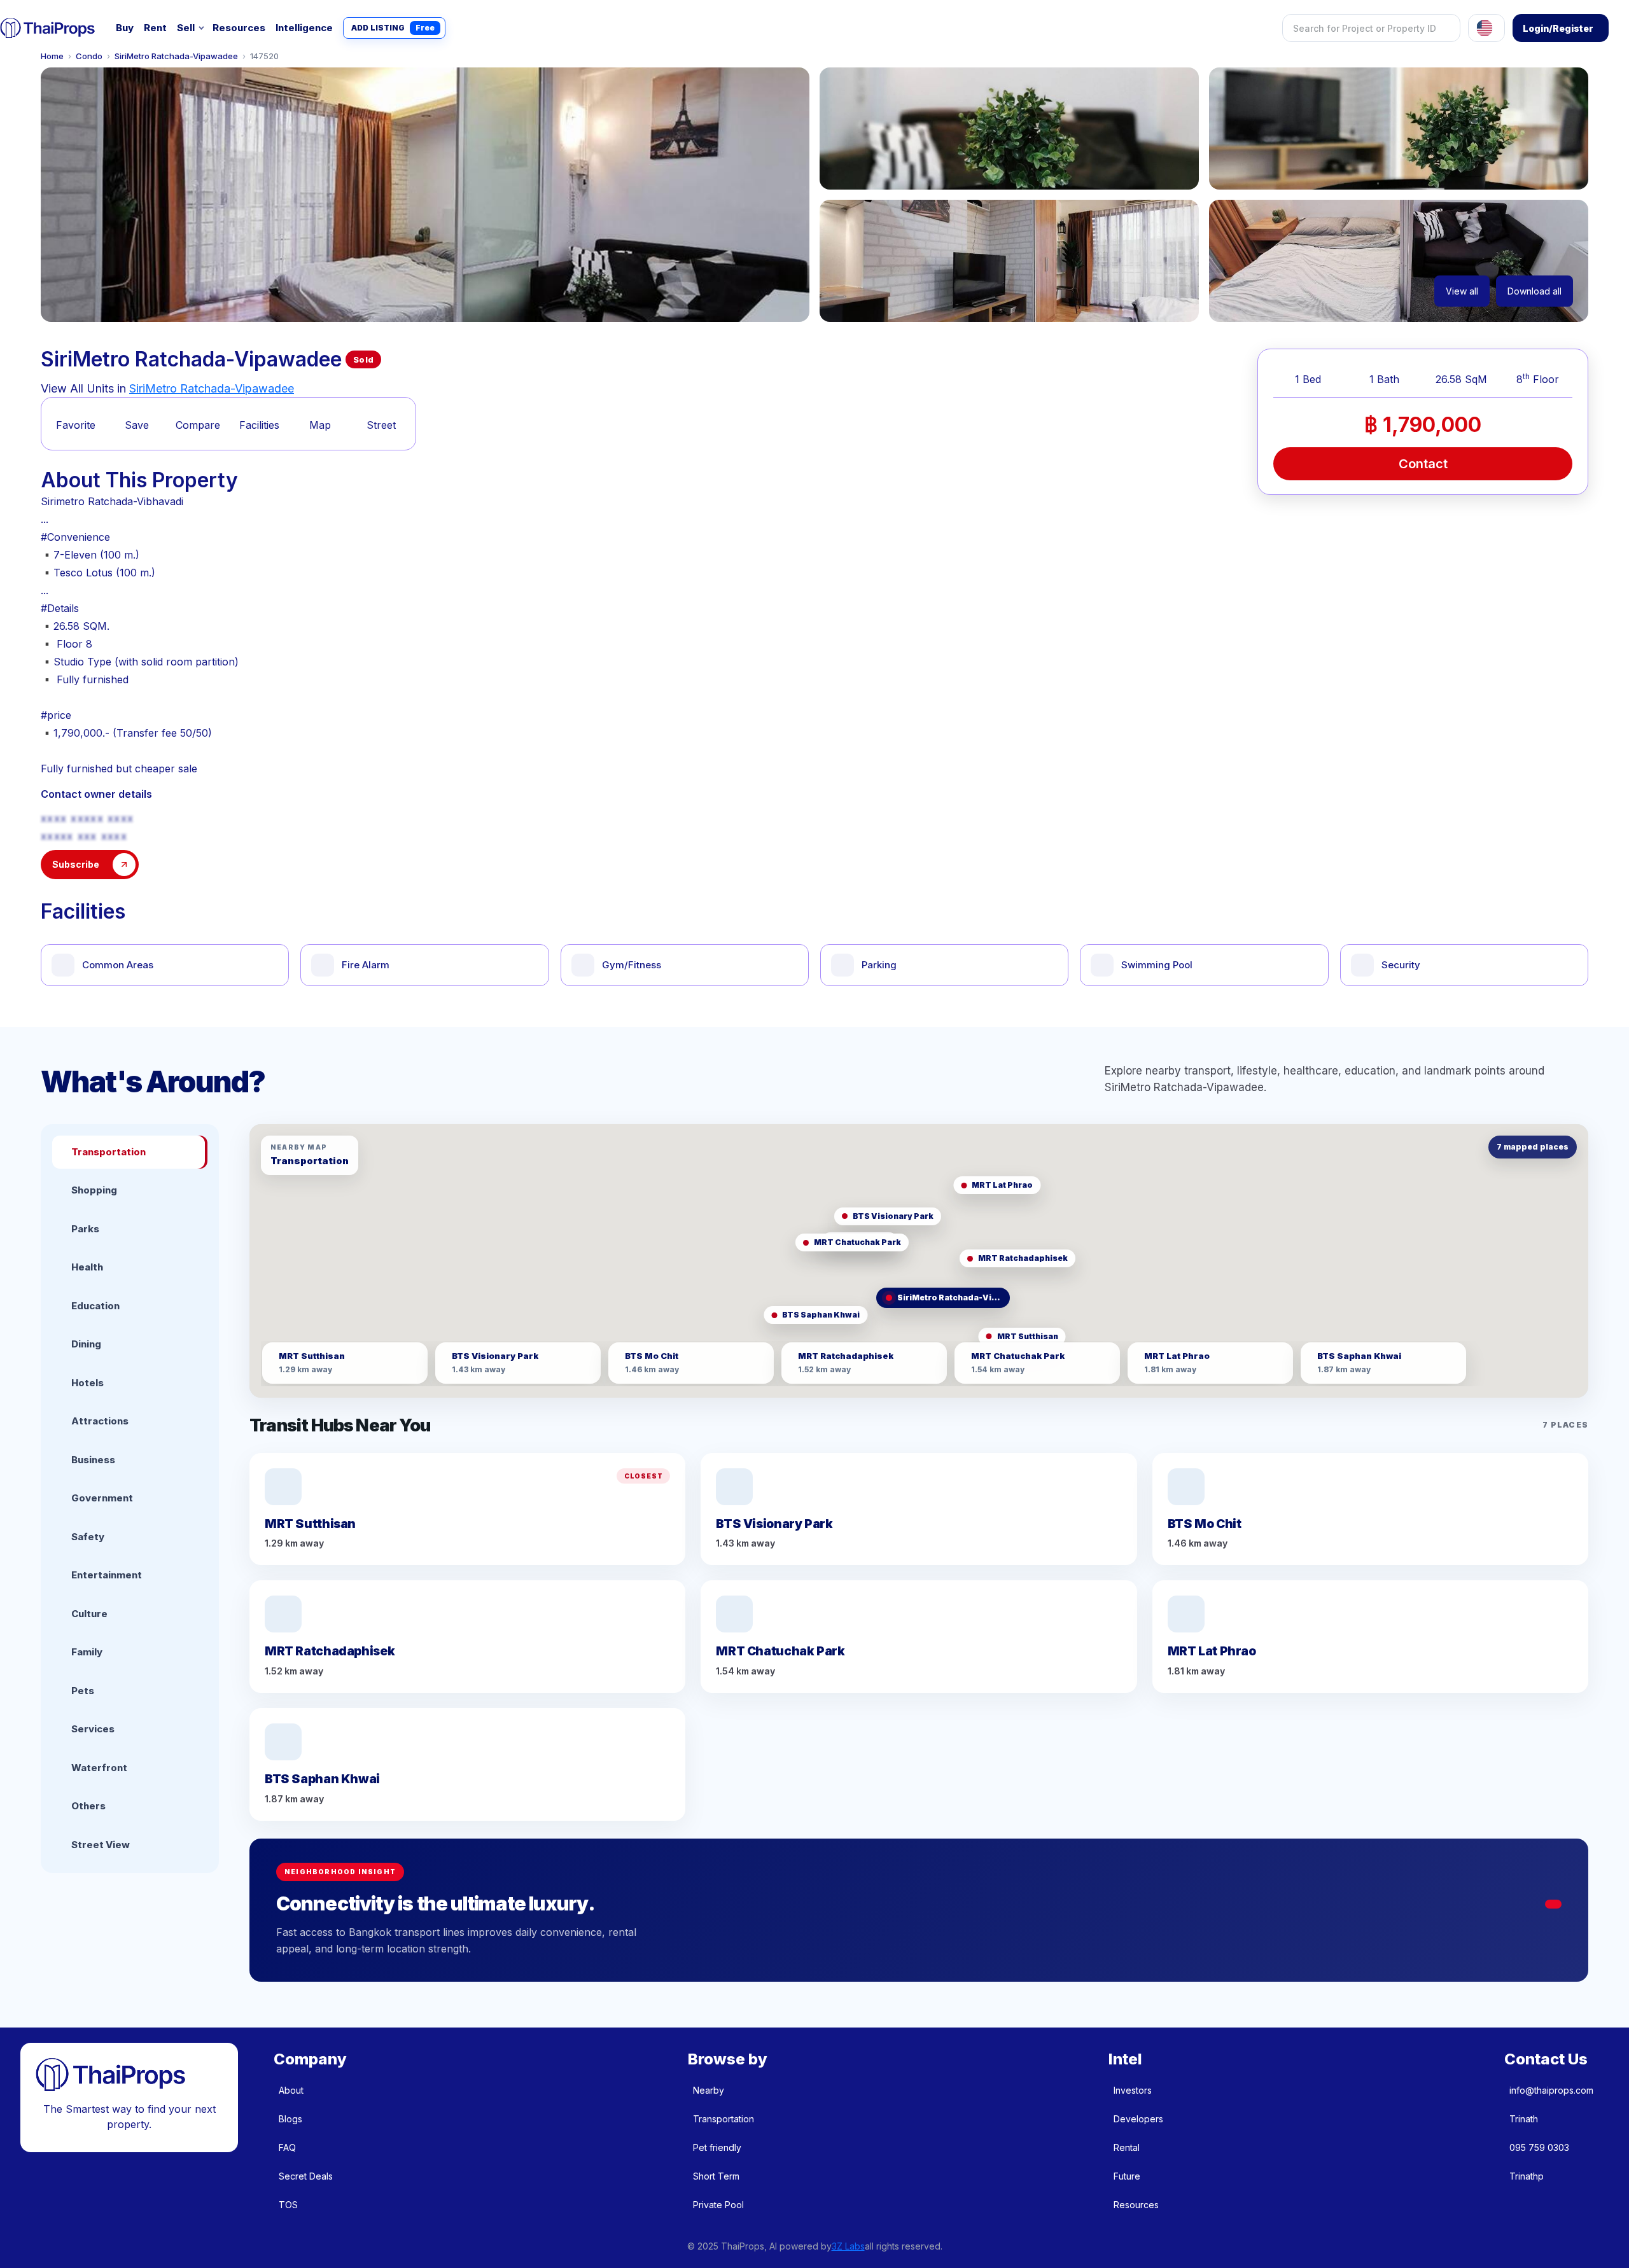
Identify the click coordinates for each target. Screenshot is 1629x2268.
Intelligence (304, 28)
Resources (239, 28)
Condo (89, 56)
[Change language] (1486, 28)
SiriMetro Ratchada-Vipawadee (176, 56)
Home (52, 56)
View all (1462, 291)
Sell (186, 28)
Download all (1535, 291)
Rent (155, 28)
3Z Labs (848, 2246)
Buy (125, 28)
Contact (1423, 464)
